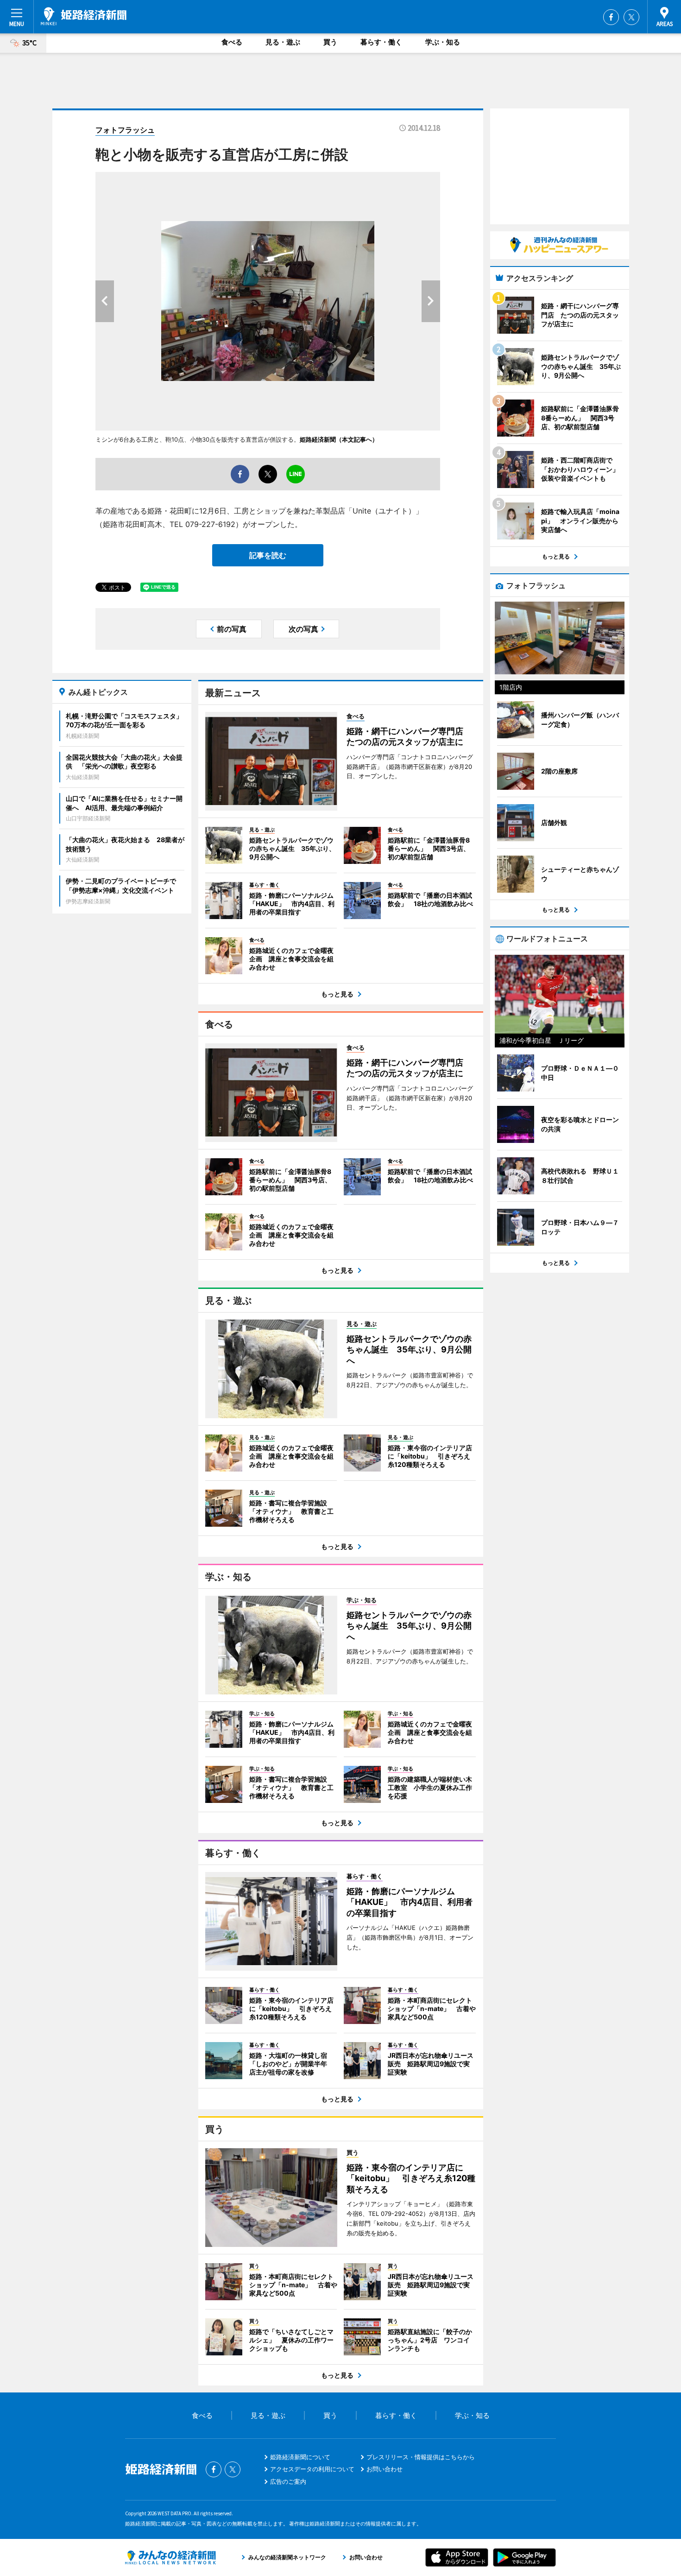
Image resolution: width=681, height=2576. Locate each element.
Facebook (611, 17)
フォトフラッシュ (125, 130)
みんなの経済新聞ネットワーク (170, 2557)
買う (330, 42)
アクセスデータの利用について (312, 2469)
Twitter (631, 17)
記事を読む (268, 555)
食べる (232, 42)
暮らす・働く (381, 42)
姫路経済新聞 (84, 16)
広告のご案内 (288, 2481)
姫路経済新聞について (300, 2457)
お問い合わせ (385, 2469)
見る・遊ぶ (283, 42)
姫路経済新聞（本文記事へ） (339, 439)
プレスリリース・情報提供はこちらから (421, 2457)
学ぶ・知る (443, 42)
